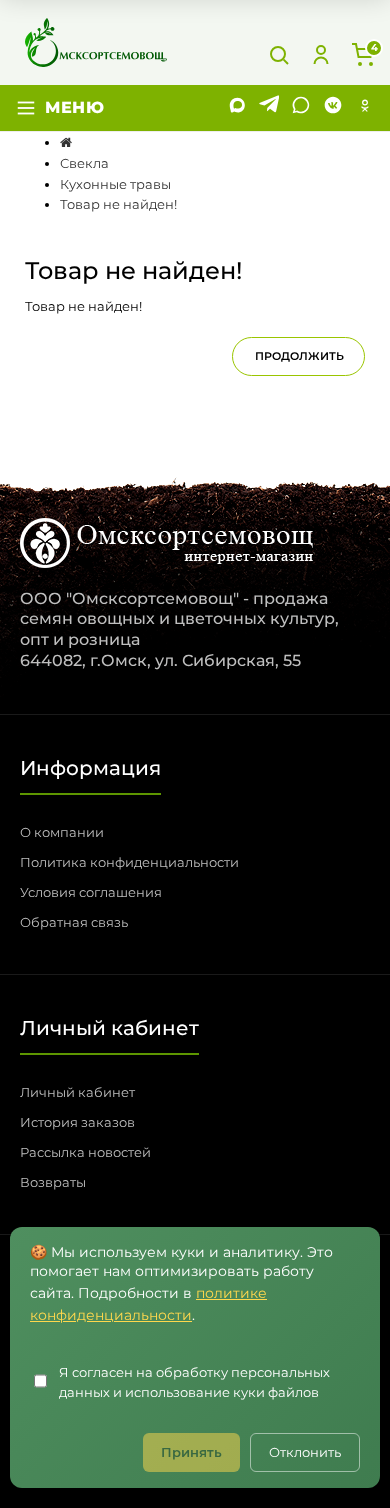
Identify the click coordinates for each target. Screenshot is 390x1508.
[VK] (333, 108)
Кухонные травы (115, 184)
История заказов (77, 1122)
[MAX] (237, 108)
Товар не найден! (118, 204)
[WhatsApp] (301, 108)
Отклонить (305, 1452)
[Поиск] (279, 55)
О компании (62, 832)
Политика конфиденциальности (129, 862)
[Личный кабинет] (321, 55)
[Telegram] (269, 108)
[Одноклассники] (365, 108)
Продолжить (299, 356)
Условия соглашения (91, 892)
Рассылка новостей (85, 1152)
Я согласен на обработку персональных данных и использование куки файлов (194, 1382)
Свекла (84, 163)
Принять (191, 1452)
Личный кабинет (77, 1092)
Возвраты (53, 1182)
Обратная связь (74, 922)
